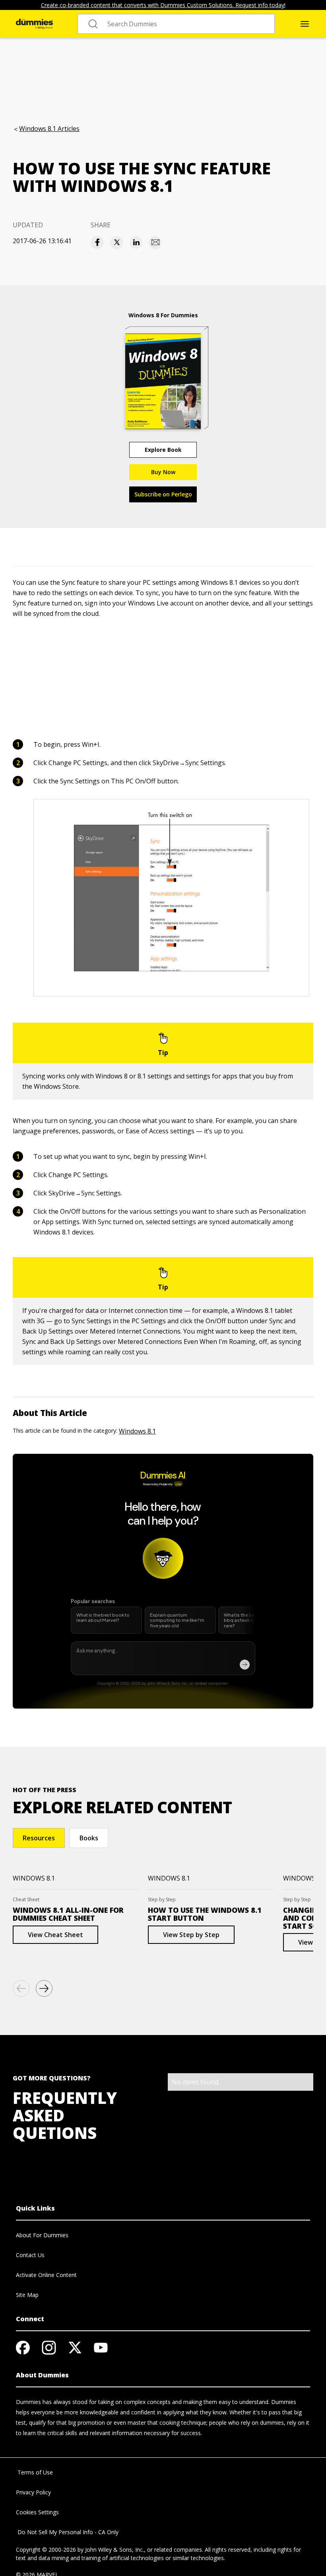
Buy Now (163, 472)
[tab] (39, 1838)
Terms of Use (34, 2472)
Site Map (27, 2295)
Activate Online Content (46, 2275)
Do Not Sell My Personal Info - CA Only (67, 2532)
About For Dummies (42, 2235)
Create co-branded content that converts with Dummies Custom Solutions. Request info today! (163, 5)
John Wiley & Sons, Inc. (114, 2550)
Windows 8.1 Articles (49, 129)
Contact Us (30, 2255)
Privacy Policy (33, 2492)
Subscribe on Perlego (163, 494)
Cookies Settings (37, 2512)
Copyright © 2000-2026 (46, 2550)
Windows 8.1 (137, 1431)
